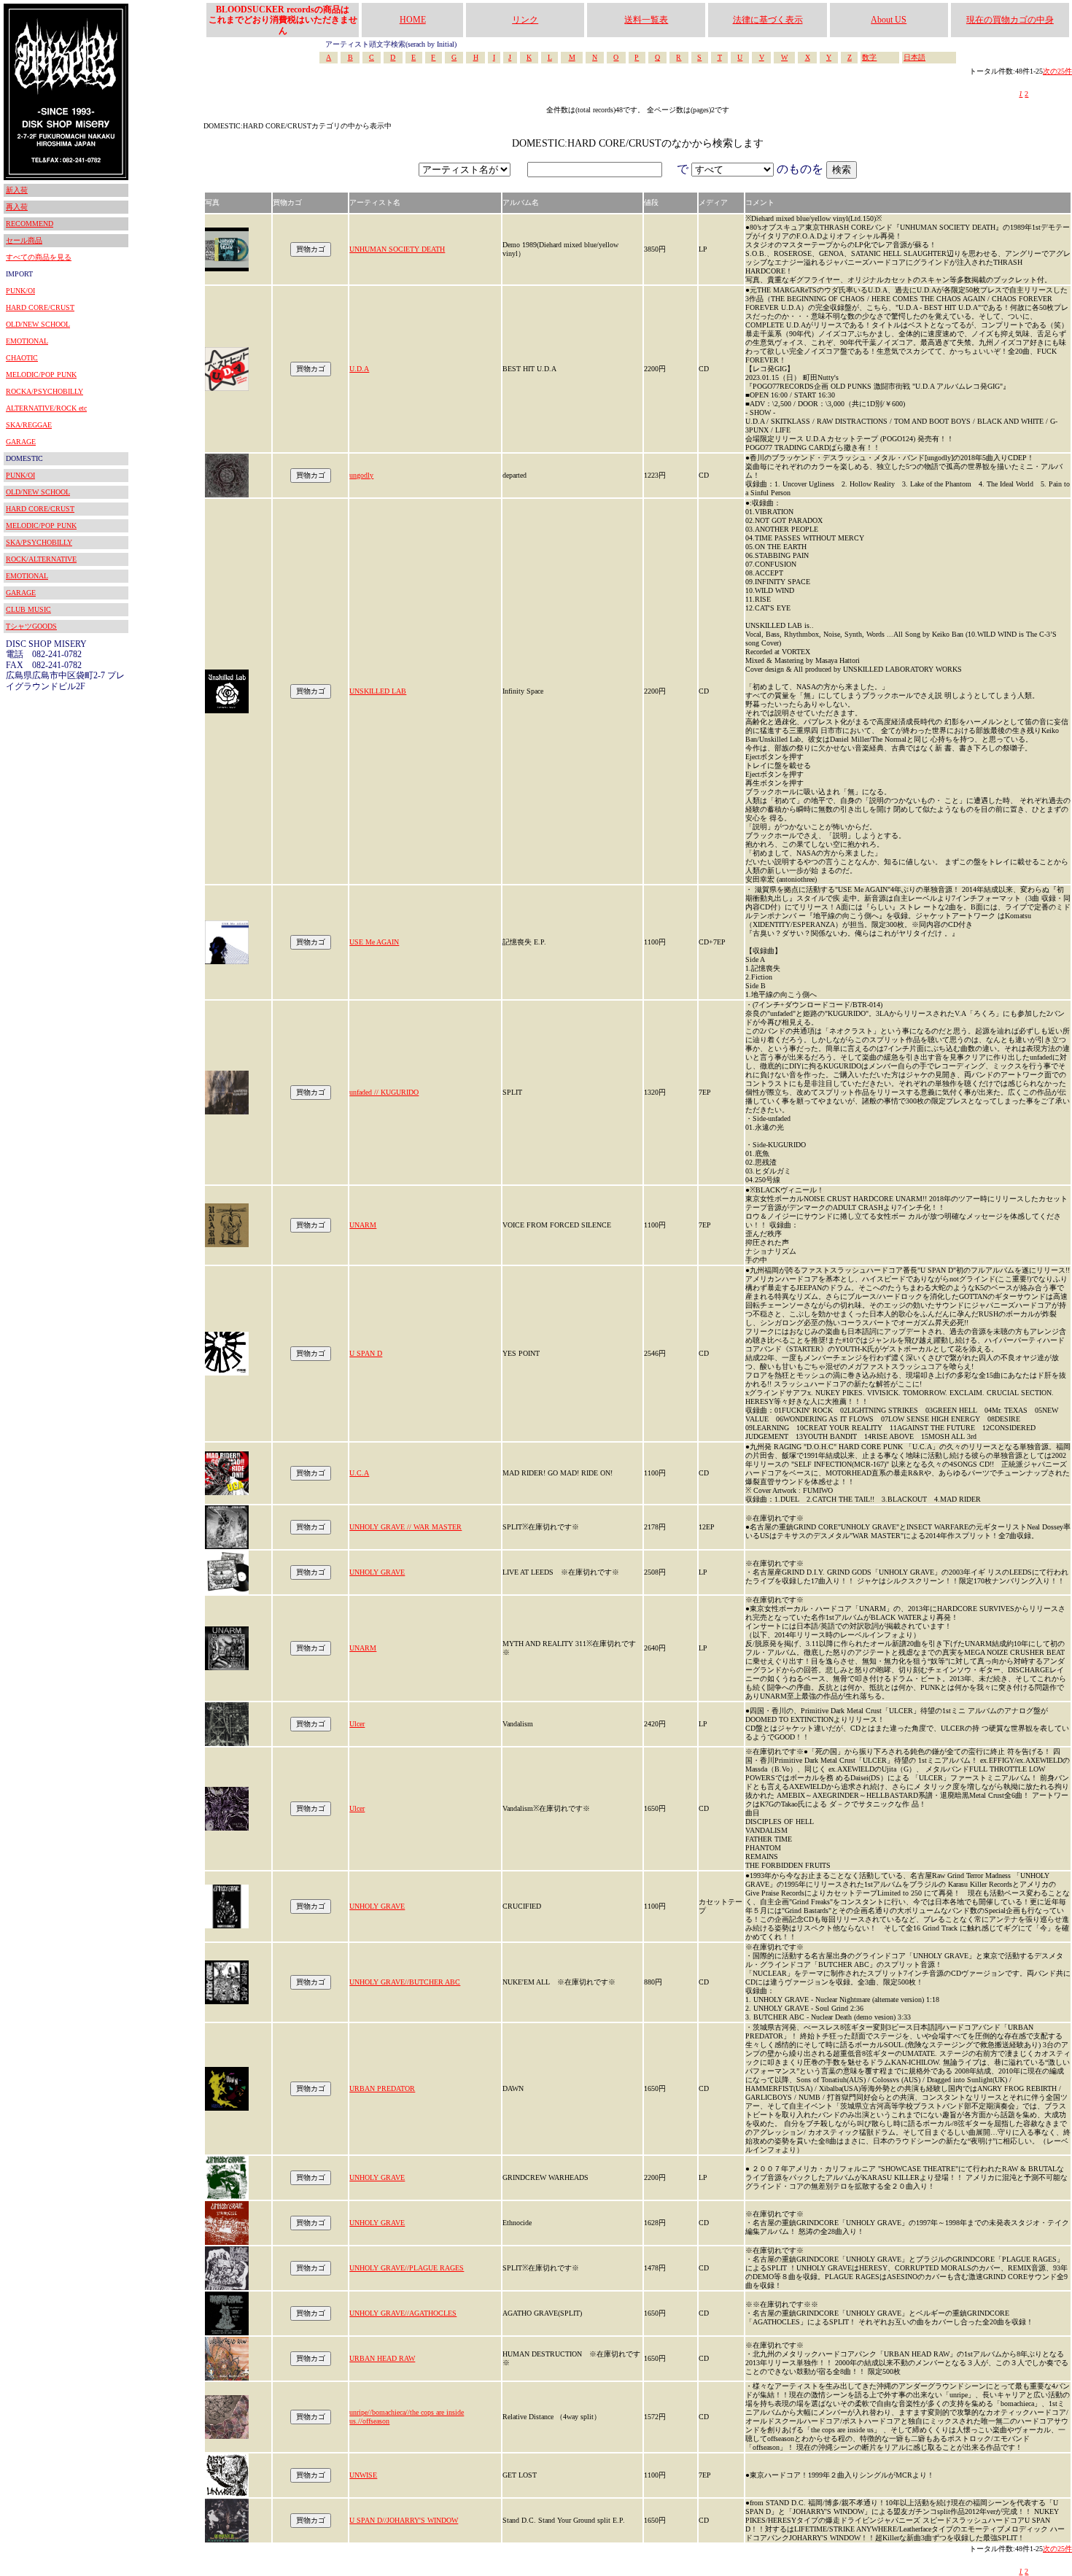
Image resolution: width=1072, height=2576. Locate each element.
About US (889, 20)
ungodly (361, 475)
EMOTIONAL (27, 341)
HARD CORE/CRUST (40, 307)
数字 (869, 57)
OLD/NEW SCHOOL (38, 324)
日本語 (914, 57)
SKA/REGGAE (29, 425)
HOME (413, 20)
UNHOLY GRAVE (377, 1572)
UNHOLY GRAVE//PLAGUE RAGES (407, 2268)
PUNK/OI (20, 291)
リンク (525, 20)
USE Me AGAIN (374, 942)
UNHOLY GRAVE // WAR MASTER (405, 1527)
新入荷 (17, 190)
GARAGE (21, 442)
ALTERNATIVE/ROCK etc (46, 408)
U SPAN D (366, 1353)
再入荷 (17, 207)
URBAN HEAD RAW (382, 2358)
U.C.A (359, 1473)
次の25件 (1057, 71)
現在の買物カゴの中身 (1010, 20)
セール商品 (24, 240)
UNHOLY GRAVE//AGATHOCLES (403, 2313)
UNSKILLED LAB (378, 691)
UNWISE (363, 2475)
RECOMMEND (30, 224)
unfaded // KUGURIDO (384, 1092)
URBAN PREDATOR (382, 2088)
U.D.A (359, 369)
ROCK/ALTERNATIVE (41, 559)
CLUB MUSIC (28, 609)
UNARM (363, 1225)
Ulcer (357, 1724)
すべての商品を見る (39, 257)
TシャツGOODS (31, 626)
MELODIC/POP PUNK (41, 375)
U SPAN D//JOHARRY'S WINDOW (404, 2520)
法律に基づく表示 (768, 20)
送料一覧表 (646, 20)
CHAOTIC (22, 358)
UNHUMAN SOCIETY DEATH (397, 249)
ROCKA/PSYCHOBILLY (44, 391)
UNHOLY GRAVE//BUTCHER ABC (405, 1982)
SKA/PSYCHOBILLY (39, 542)
